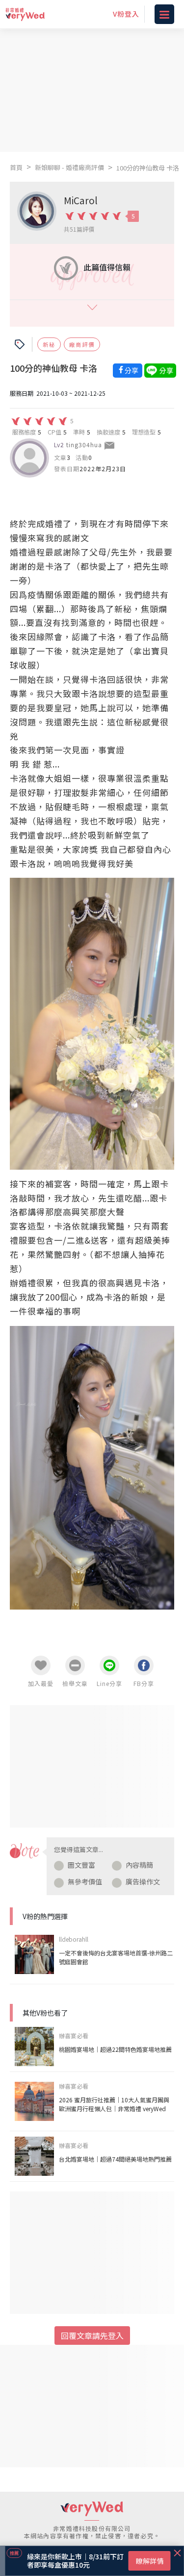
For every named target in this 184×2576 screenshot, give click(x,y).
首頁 (16, 167)
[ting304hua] (29, 458)
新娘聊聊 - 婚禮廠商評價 (69, 167)
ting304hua (84, 445)
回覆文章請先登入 (92, 2335)
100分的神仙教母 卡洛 (148, 168)
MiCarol (81, 200)
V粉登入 (126, 14)
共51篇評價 (79, 229)
